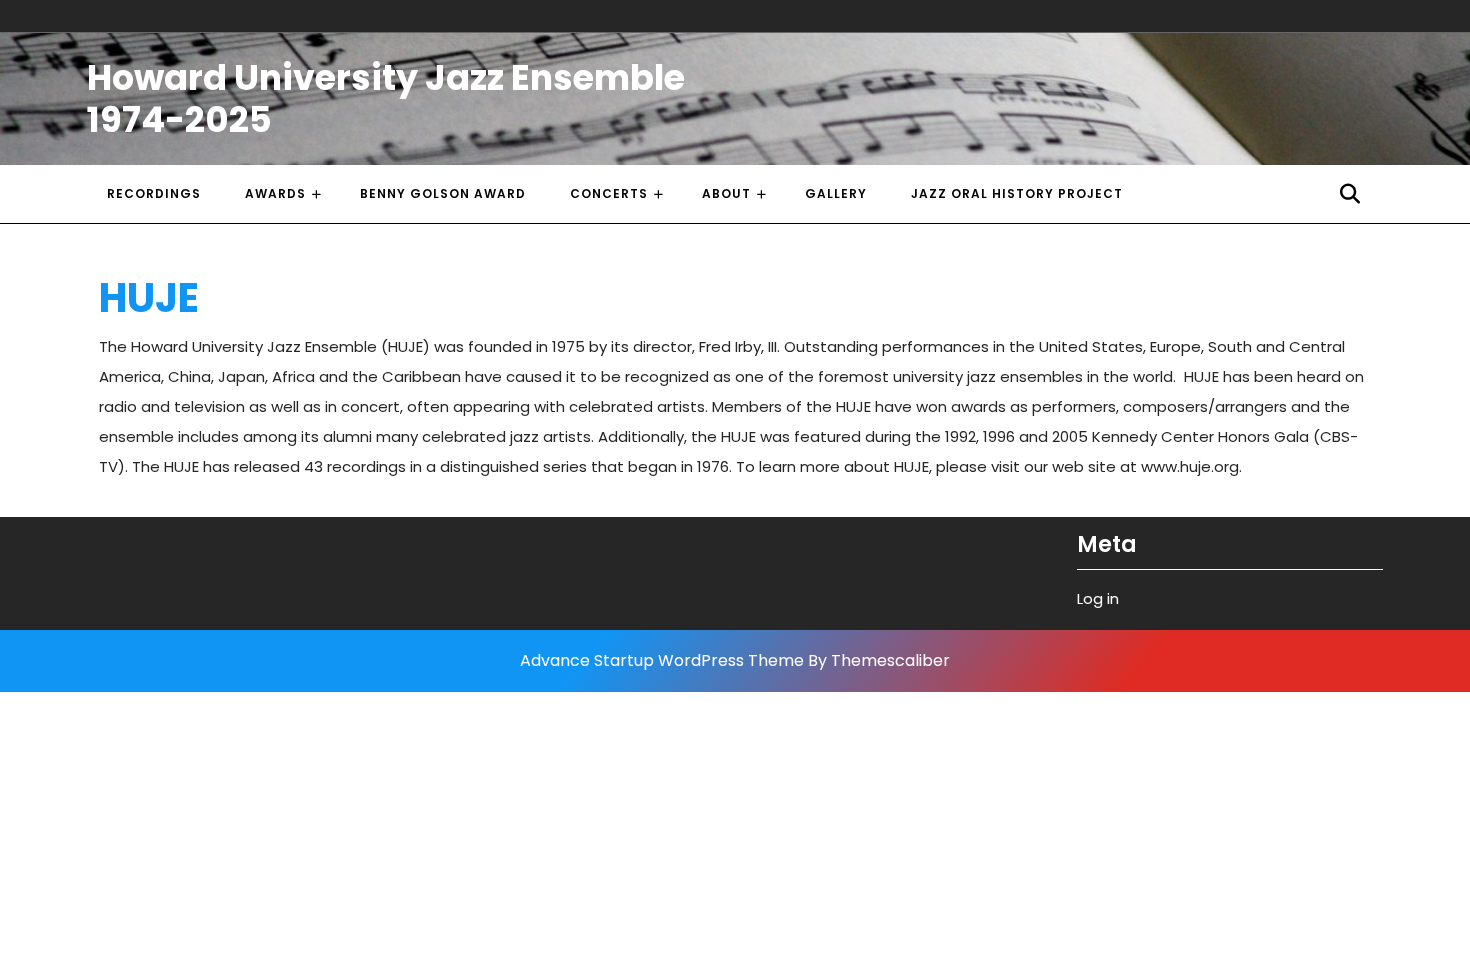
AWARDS (275, 193)
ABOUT (726, 193)
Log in (1098, 598)
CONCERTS (609, 193)
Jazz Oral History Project (1017, 193)
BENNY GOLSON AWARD (443, 193)
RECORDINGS (154, 193)
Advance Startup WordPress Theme (662, 660)
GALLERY (836, 193)
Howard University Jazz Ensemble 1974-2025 (386, 98)
